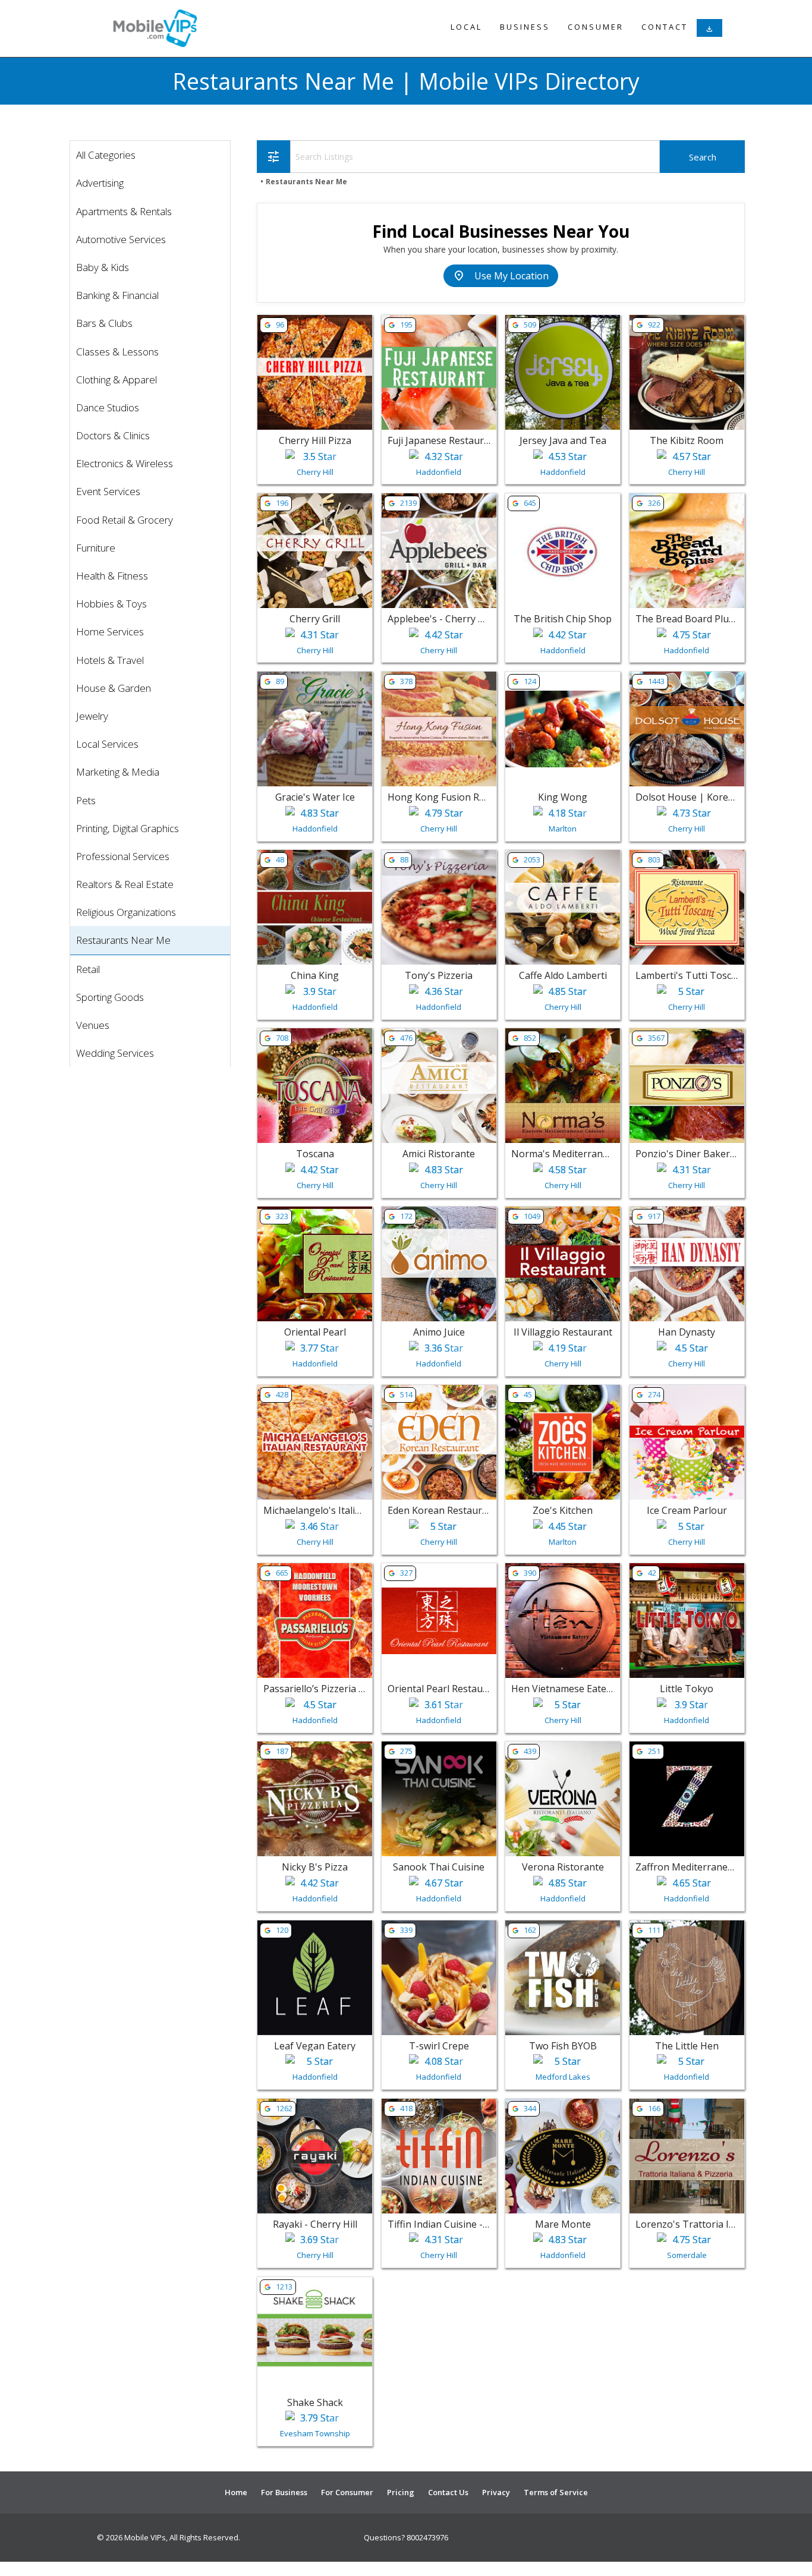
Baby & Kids (103, 267)
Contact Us (448, 2492)
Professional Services (123, 856)
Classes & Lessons (117, 352)
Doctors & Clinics (113, 435)
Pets (86, 800)
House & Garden (114, 688)
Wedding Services (115, 1053)
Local (466, 27)
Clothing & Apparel (117, 380)
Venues (93, 1025)
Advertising (100, 183)
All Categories (106, 155)
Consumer (596, 27)
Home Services (110, 632)
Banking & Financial (117, 295)
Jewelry (92, 716)
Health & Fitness (112, 576)
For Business (284, 2492)
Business (525, 27)
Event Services (108, 491)
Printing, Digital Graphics (128, 828)
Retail (88, 969)
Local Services (107, 744)
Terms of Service (556, 2492)
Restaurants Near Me (123, 940)
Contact (665, 27)
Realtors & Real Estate (125, 884)
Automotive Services (121, 239)
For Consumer (347, 2492)
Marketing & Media (118, 772)
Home (236, 2492)
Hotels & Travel (110, 660)
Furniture (96, 548)
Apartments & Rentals (124, 211)
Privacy (496, 2492)
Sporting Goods (110, 997)
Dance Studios (108, 407)
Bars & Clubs (104, 323)
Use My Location (501, 276)
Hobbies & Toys (111, 604)
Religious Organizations (126, 912)
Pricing (401, 2492)
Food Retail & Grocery (125, 520)
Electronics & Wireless (125, 463)
